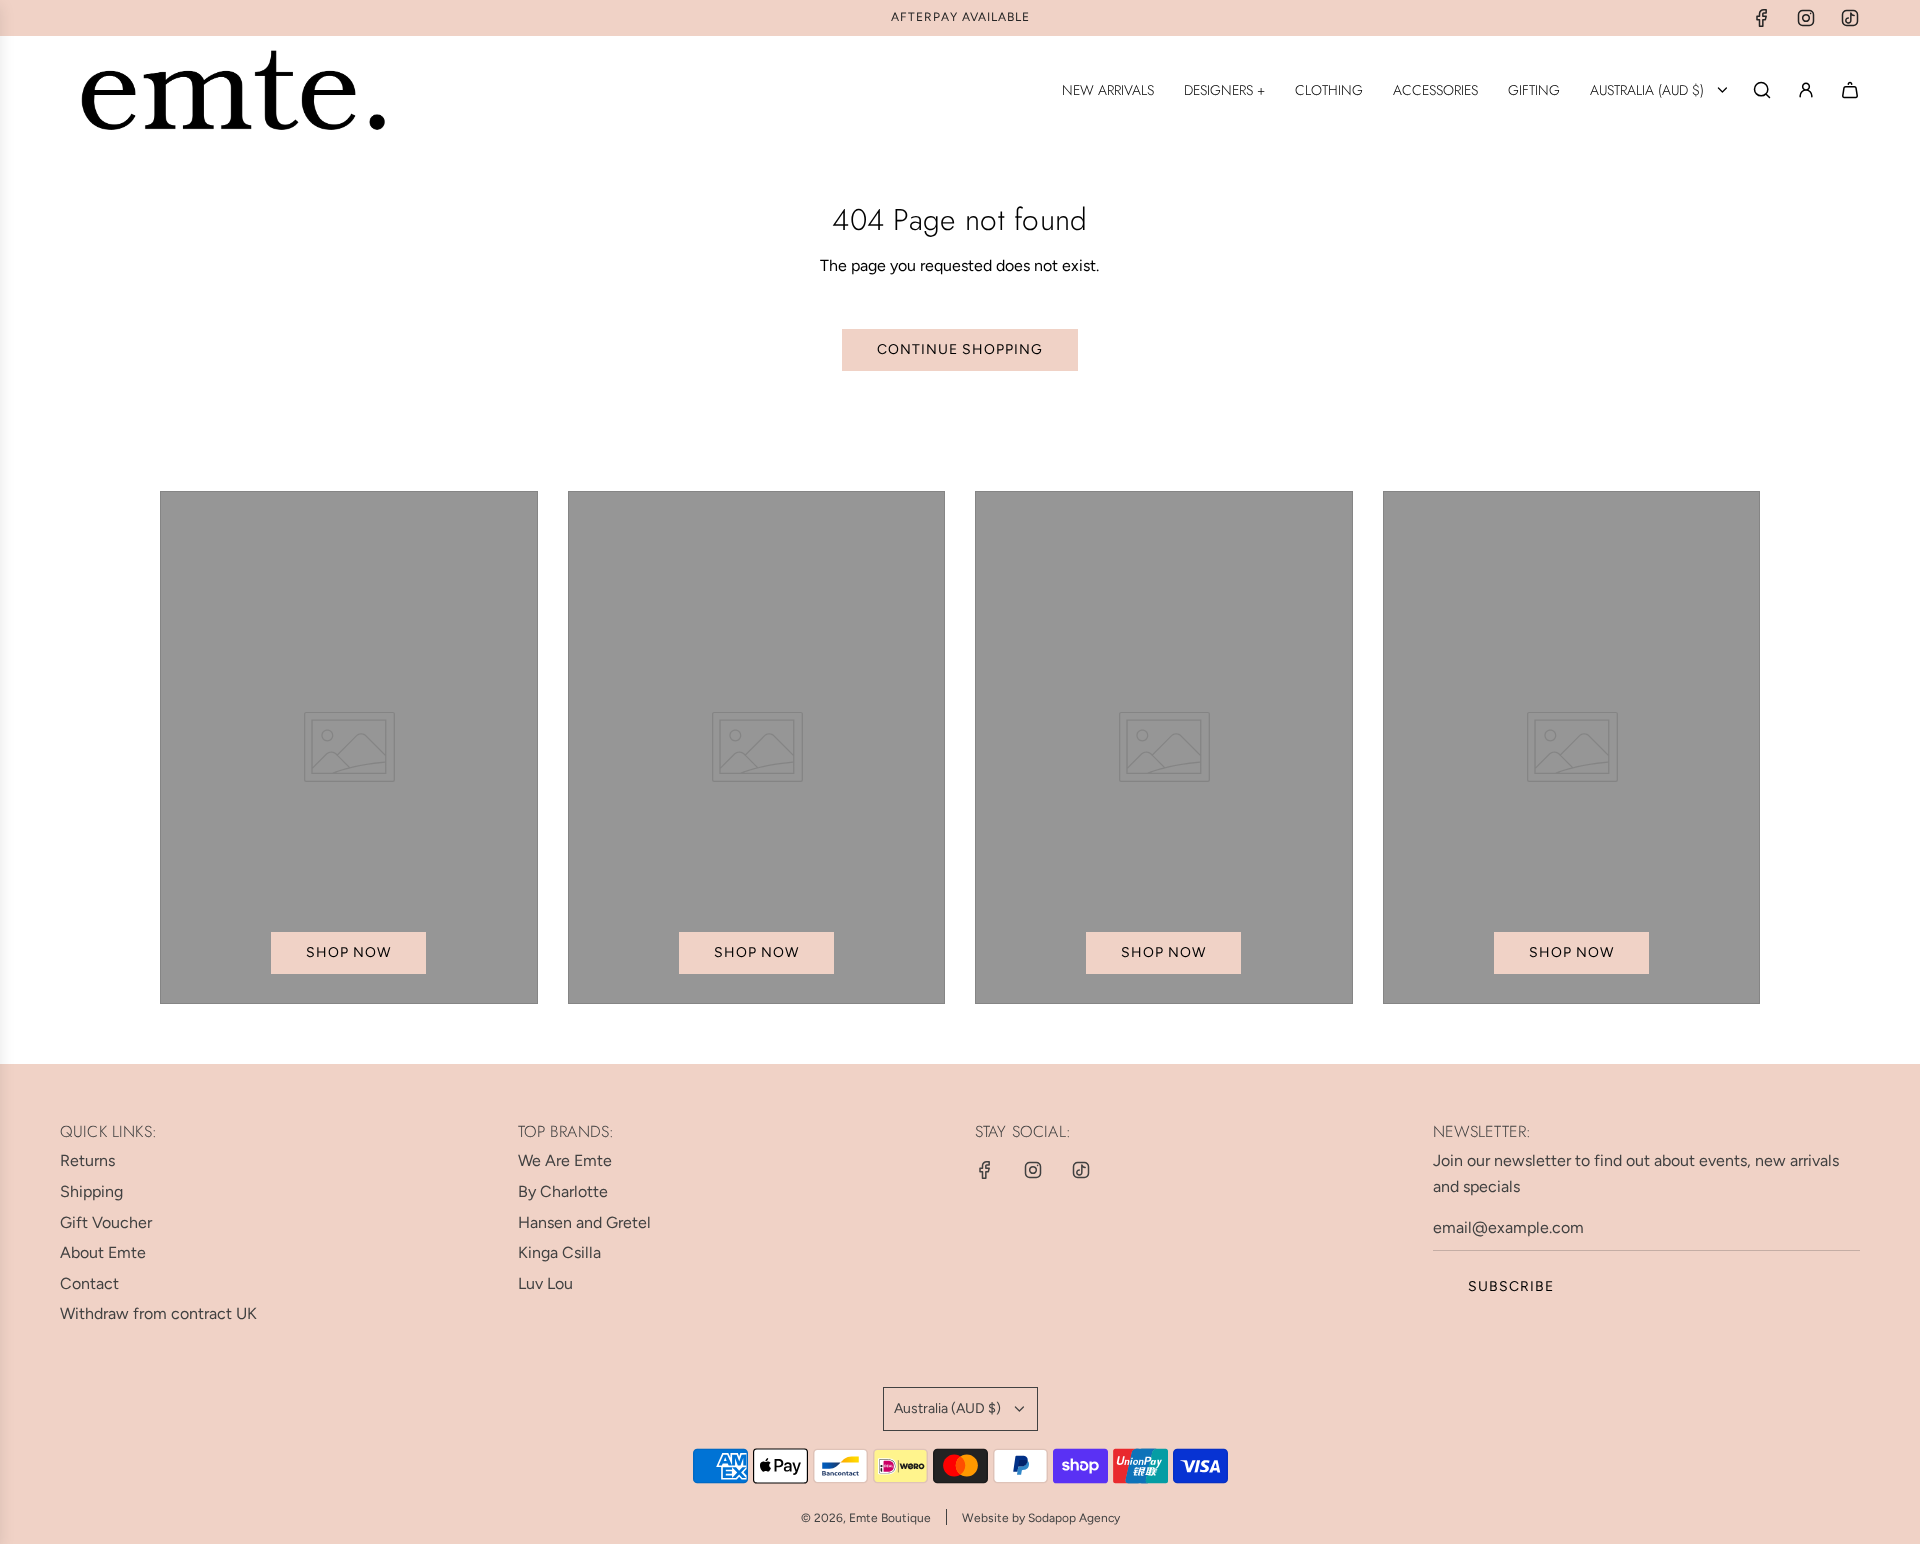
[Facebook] (1762, 18)
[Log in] (1806, 90)
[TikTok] (1850, 18)
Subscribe (1511, 1286)
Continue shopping (960, 349)
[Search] (1762, 90)
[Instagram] (1806, 18)
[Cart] (1850, 90)
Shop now (348, 952)
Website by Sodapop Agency (1041, 1518)
